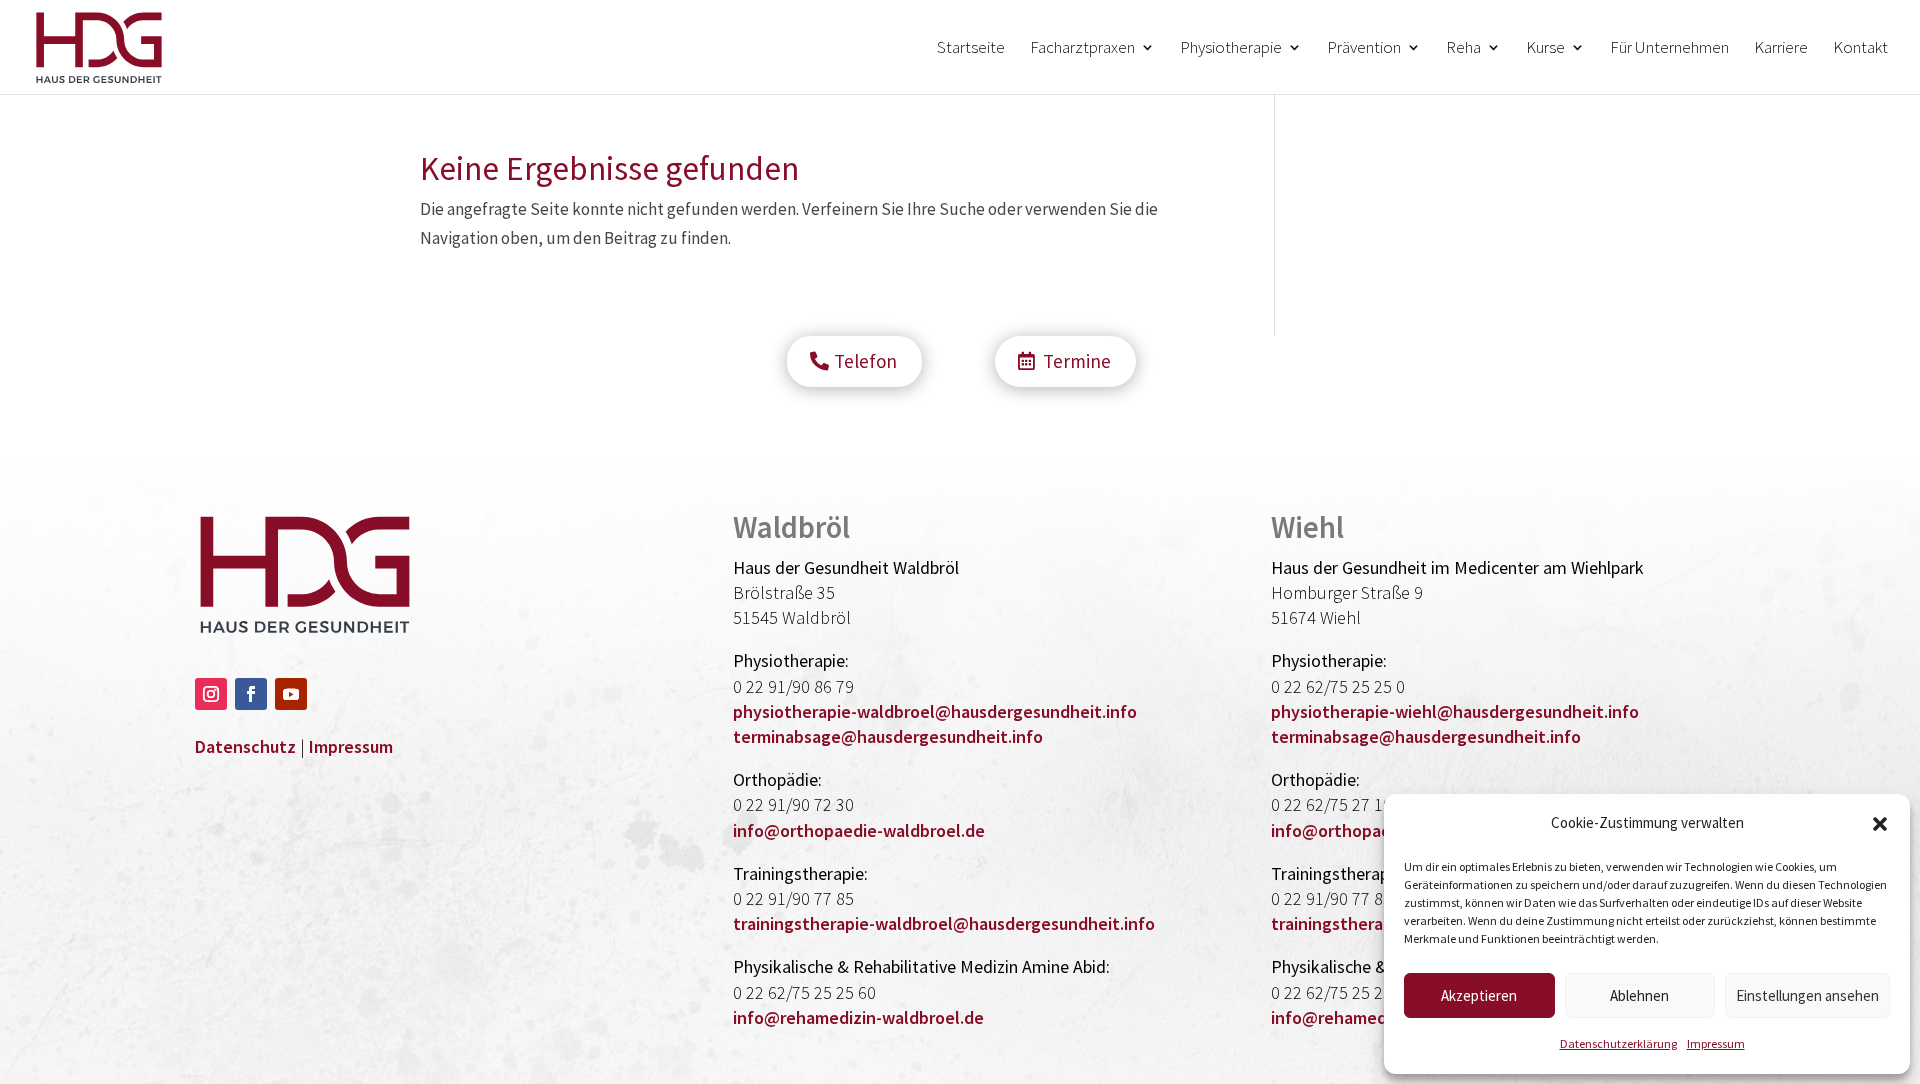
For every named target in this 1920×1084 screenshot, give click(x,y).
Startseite (971, 49)
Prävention (1364, 49)
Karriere (1781, 49)
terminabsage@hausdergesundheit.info (888, 736)
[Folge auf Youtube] (291, 694)
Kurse (1545, 49)
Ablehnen (1639, 995)
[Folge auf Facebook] (251, 694)
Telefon (865, 361)
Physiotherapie (1231, 49)
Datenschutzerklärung (1618, 1043)
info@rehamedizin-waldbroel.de (858, 1017)
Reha (1463, 49)
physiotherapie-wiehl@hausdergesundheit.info (1455, 711)
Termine (1077, 361)
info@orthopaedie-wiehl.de (1379, 830)
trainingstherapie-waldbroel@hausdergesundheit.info (944, 923)
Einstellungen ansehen (1807, 995)
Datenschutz (245, 746)
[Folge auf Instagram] (211, 694)
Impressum (1716, 1043)
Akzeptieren (1479, 995)
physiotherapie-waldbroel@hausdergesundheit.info (935, 711)
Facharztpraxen (1082, 49)
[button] (1880, 824)
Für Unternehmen (1669, 49)
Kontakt (1860, 49)
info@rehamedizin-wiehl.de (1378, 1017)
